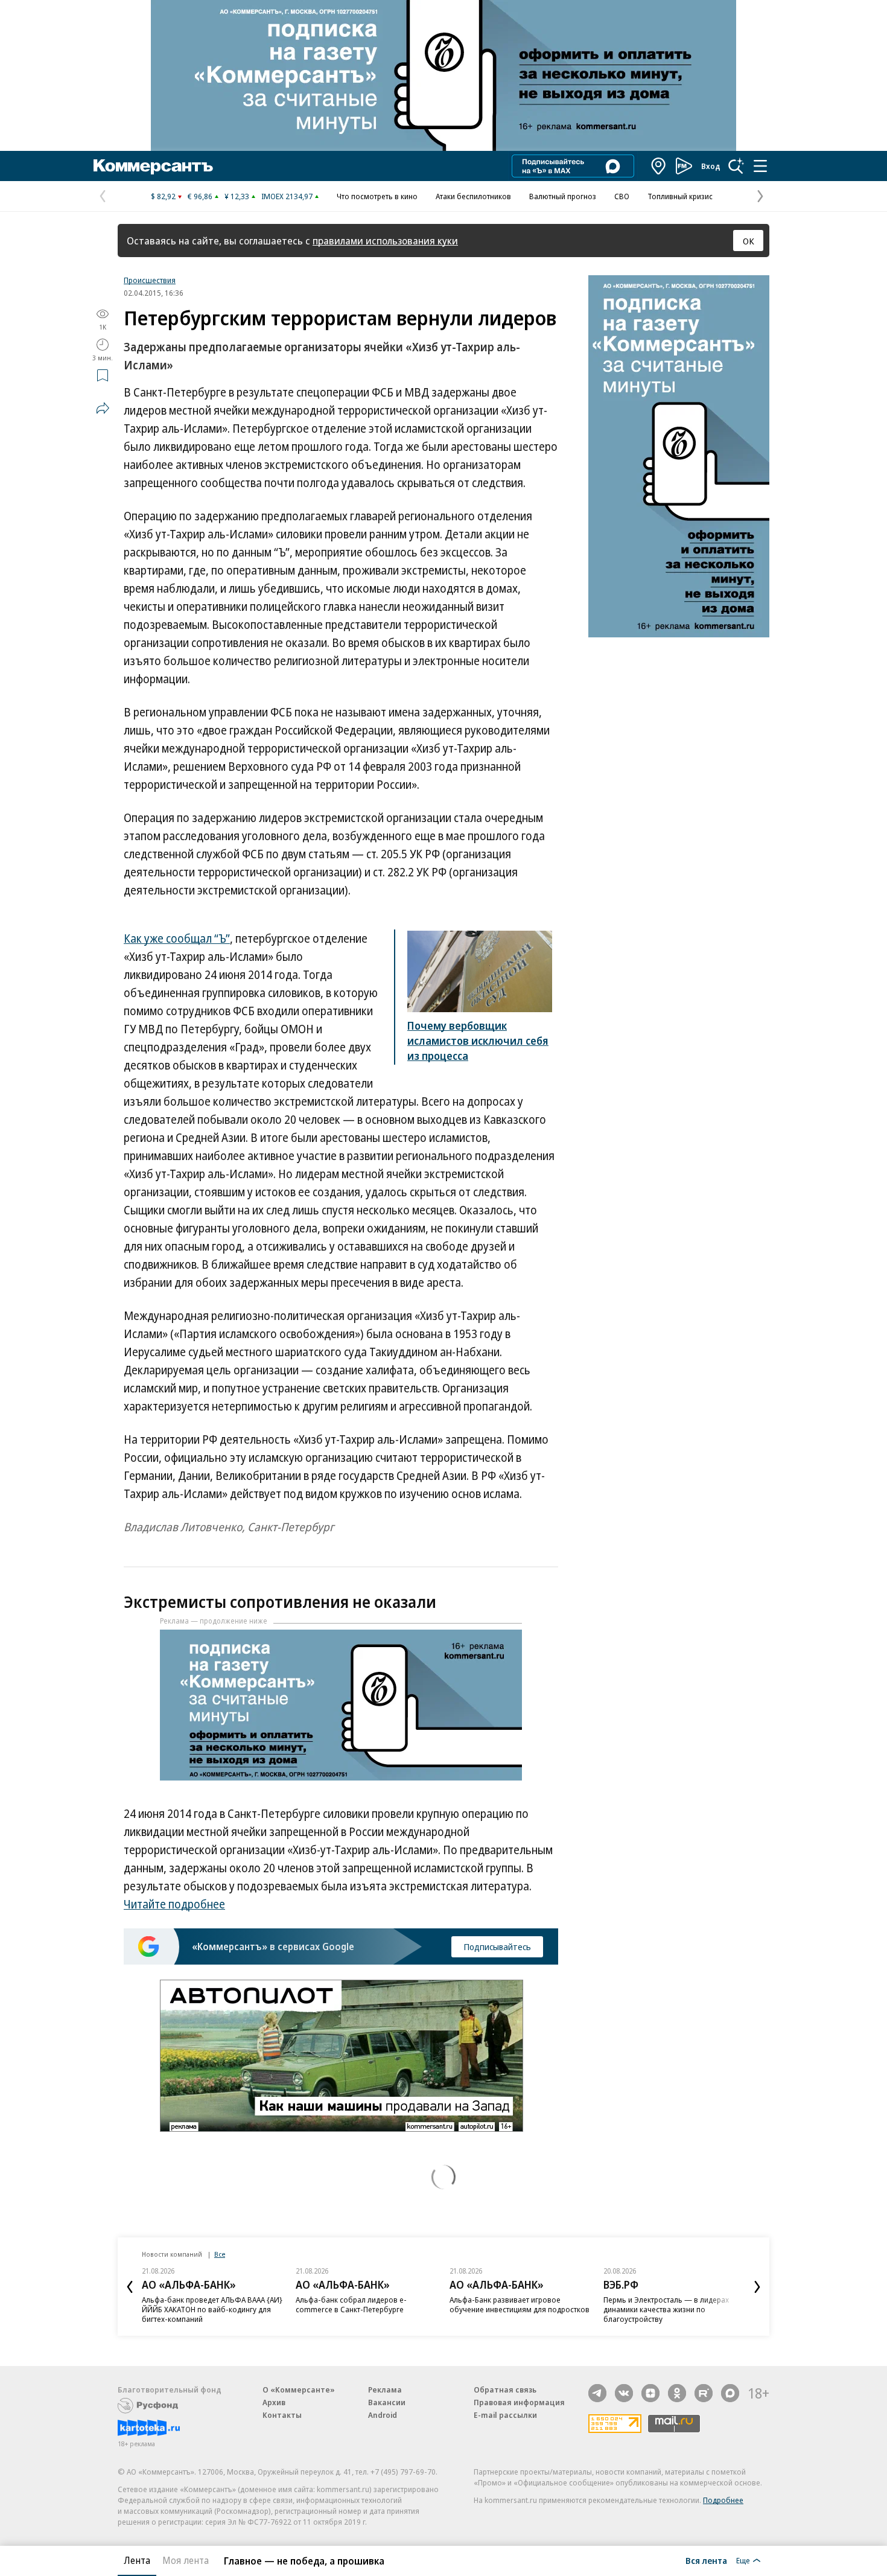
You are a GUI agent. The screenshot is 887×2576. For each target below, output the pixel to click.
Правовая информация (519, 2402)
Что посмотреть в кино (377, 196)
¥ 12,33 (237, 196)
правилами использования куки (385, 241)
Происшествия (150, 280)
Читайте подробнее (174, 1904)
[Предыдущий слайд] (130, 2287)
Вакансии (387, 2402)
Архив (274, 2402)
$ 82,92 (163, 196)
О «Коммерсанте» (299, 2389)
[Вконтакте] (624, 2393)
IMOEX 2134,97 (287, 196)
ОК (749, 241)
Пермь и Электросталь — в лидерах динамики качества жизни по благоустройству (666, 2309)
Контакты (282, 2415)
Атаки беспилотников (473, 196)
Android (383, 2415)
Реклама (385, 2389)
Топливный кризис (680, 196)
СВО (622, 196)
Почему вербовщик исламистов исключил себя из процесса (478, 1041)
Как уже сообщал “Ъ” (177, 939)
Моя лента (186, 2560)
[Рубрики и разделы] (760, 166)
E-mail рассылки (505, 2415)
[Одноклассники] (677, 2393)
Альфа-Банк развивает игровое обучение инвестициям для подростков (520, 2304)
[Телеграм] (597, 2393)
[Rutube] (704, 2393)
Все (220, 2254)
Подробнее (723, 2500)
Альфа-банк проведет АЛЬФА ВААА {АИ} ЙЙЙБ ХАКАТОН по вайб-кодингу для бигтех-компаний (212, 2309)
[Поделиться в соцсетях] (103, 408)
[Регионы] (659, 166)
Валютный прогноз (563, 196)
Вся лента (706, 2560)
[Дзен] (650, 2393)
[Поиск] (736, 166)
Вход (711, 166)
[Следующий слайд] (757, 2287)
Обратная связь (505, 2389)
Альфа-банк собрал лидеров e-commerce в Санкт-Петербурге (351, 2304)
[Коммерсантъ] (153, 166)
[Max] (730, 2393)
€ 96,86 (200, 196)
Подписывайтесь (497, 1946)
